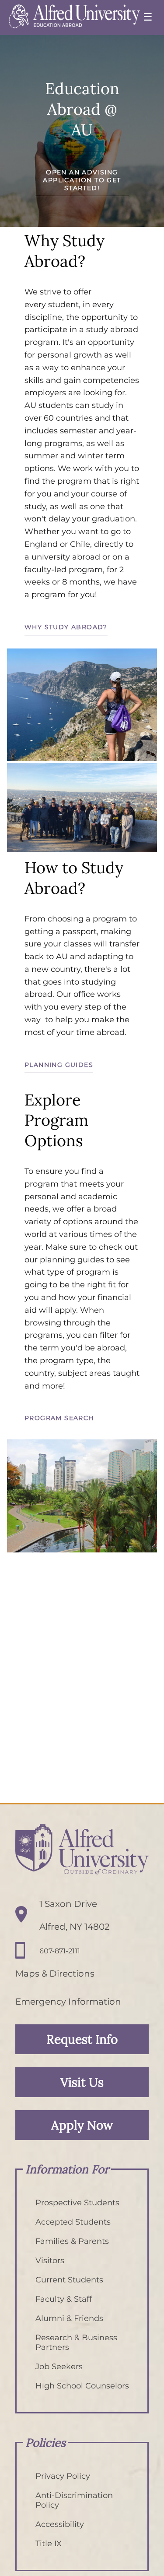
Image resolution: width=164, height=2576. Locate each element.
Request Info (82, 2039)
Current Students (69, 2280)
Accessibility (60, 2524)
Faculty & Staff (64, 2299)
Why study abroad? (66, 627)
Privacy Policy (63, 2476)
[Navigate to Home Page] (74, 18)
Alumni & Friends (69, 2318)
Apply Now (82, 2125)
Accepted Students (73, 2222)
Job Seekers (59, 2367)
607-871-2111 (60, 1951)
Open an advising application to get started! (82, 180)
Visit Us (82, 2082)
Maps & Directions (55, 1974)
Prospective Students (77, 2203)
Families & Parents (72, 2241)
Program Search (59, 1418)
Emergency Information (68, 2002)
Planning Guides (59, 1065)
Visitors (50, 2261)
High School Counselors (82, 2386)
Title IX (49, 2544)
